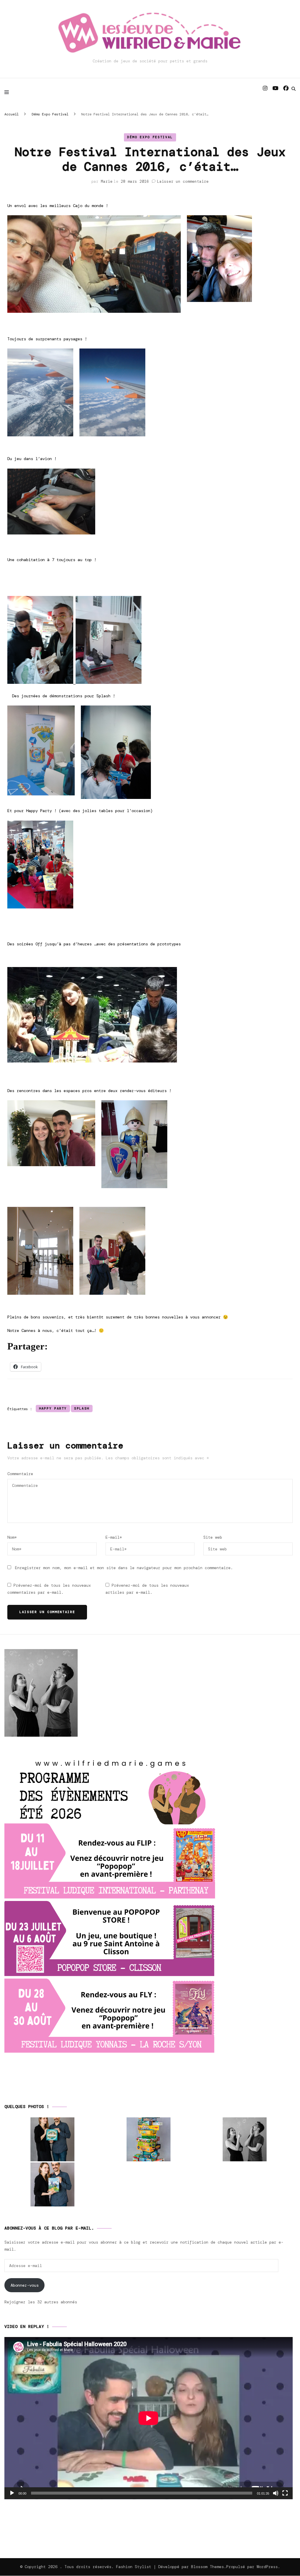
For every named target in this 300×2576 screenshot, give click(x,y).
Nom (12, 1537)
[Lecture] (12, 2493)
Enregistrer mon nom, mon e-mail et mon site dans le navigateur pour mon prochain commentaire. (124, 1568)
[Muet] (276, 2493)
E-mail (114, 1537)
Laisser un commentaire (183, 181)
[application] (149, 2418)
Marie (107, 181)
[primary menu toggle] (8, 92)
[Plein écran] (285, 2493)
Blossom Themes (207, 2567)
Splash (82, 1408)
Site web (213, 1537)
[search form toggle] (294, 89)
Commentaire (20, 1474)
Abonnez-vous (25, 2285)
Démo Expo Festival (150, 137)
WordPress (267, 2567)
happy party (53, 1408)
